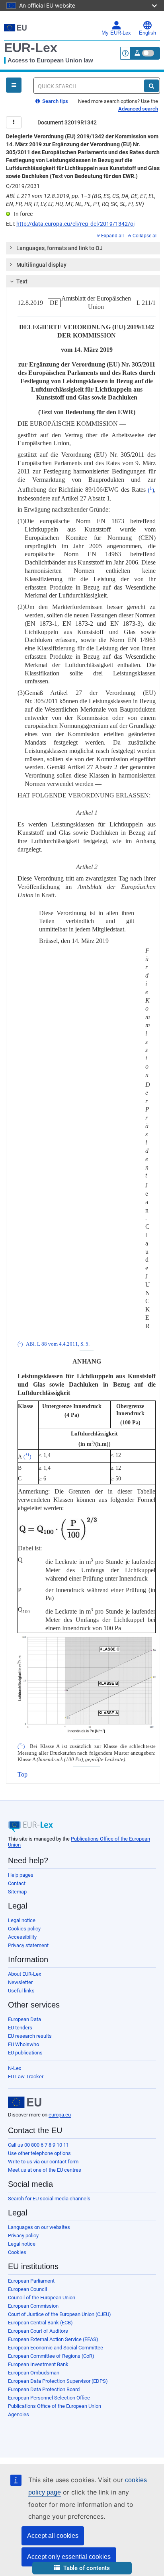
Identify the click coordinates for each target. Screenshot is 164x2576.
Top (22, 1774)
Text (22, 281)
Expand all (112, 236)
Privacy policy (23, 2236)
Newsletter (20, 1982)
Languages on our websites (39, 2227)
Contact (17, 1883)
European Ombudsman (34, 2373)
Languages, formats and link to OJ (60, 248)
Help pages (21, 1875)
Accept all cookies (53, 2536)
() (151, 490)
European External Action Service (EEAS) (53, 2339)
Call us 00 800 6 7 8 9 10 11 (38, 2145)
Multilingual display (41, 265)
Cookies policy (24, 1929)
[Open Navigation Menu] (14, 85)
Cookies (17, 2252)
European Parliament (31, 2281)
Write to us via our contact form (43, 2162)
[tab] (83, 248)
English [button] (147, 33)
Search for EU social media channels (49, 2199)
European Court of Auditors (38, 2331)
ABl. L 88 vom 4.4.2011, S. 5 (57, 1344)
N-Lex (15, 2068)
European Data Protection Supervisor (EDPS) (58, 2381)
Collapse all (145, 236)
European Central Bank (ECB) (40, 2323)
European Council (27, 2289)
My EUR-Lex (116, 33)
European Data (24, 2019)
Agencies (19, 2414)
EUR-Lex (31, 48)
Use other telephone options (39, 2153)
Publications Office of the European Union (55, 2406)
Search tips (55, 101)
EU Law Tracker (26, 2077)
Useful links (21, 1991)
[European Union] (25, 2102)
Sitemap (17, 1892)
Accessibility (22, 1937)
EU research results (30, 2036)
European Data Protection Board (44, 2389)
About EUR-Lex (24, 1974)
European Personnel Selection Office (49, 2398)
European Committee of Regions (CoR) (51, 2356)
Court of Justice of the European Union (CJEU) (60, 2314)
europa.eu (60, 2115)
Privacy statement (28, 1945)
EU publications (25, 2053)
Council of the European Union (42, 2298)
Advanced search (138, 109)
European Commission (33, 2306)
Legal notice (22, 1920)
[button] (82, 2568)
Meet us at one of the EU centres (45, 2170)
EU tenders (20, 2028)
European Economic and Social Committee (56, 2348)
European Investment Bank (38, 2364)
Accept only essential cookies (69, 2557)
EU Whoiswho (23, 2044)
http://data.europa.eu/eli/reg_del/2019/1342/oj (75, 224)
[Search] (151, 86)
